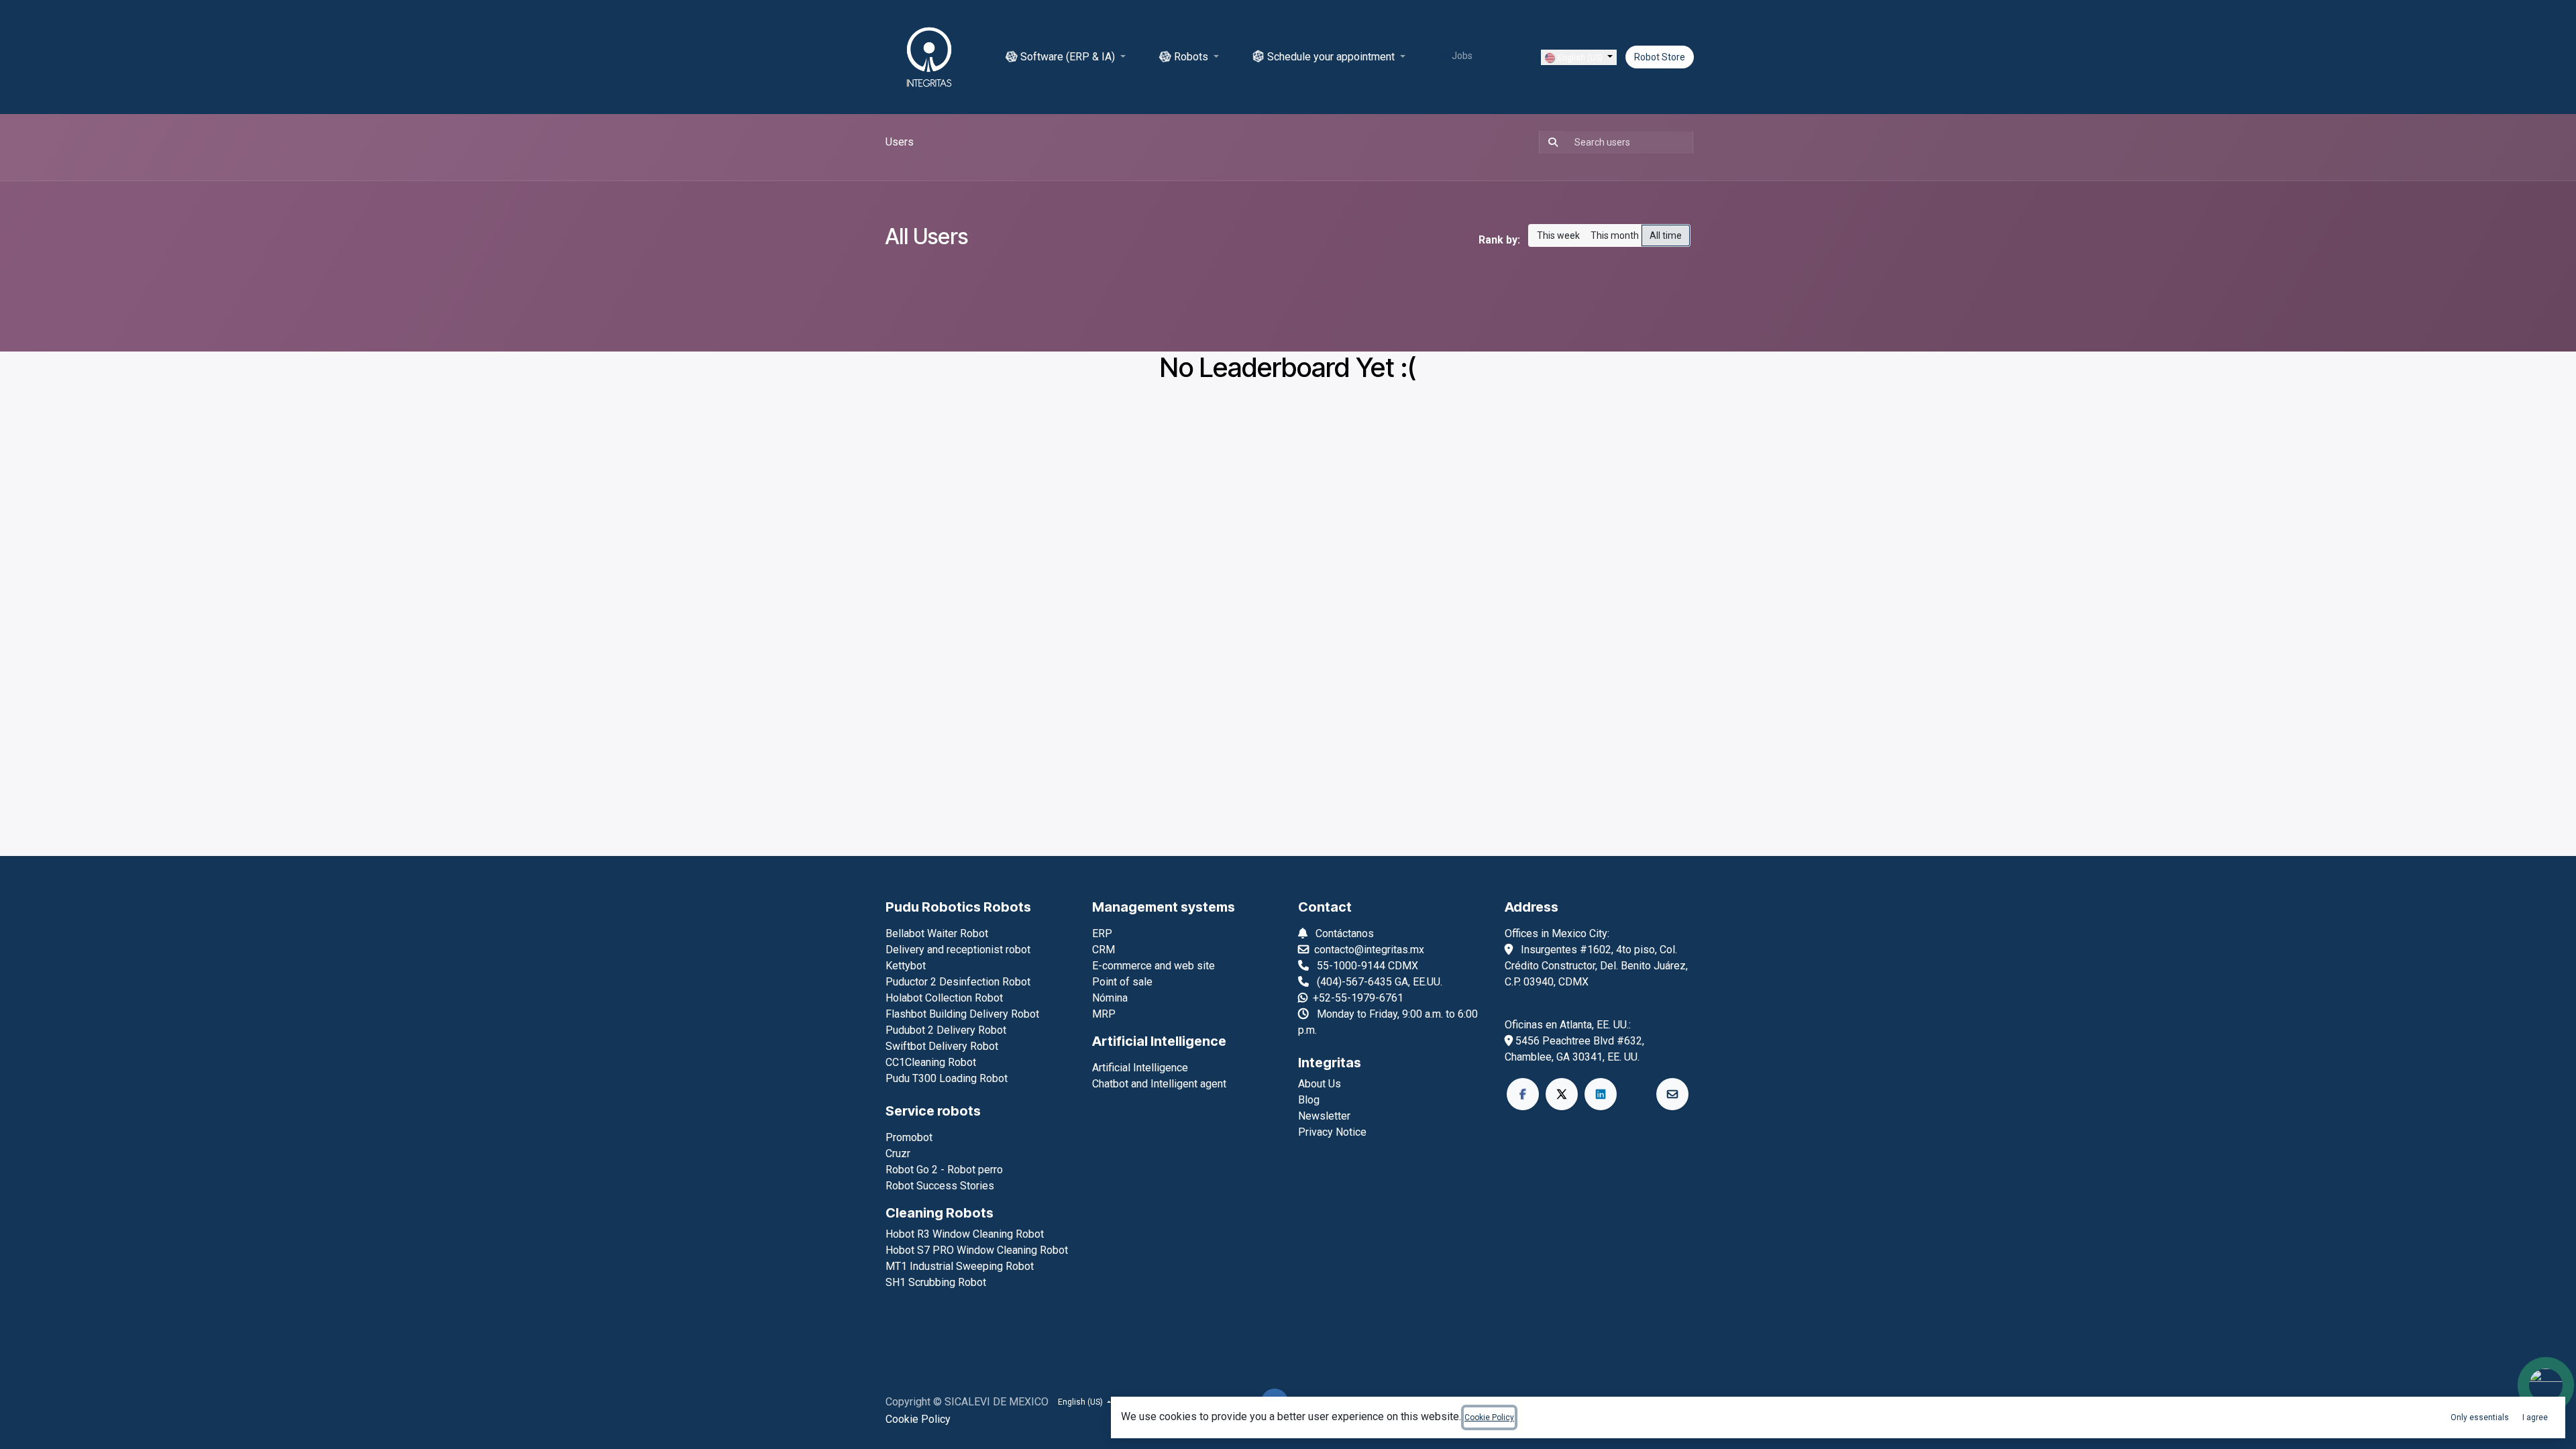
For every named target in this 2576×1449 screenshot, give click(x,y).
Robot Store (1660, 57)
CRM (1104, 950)
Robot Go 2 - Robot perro (944, 1170)
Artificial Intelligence (1159, 1041)
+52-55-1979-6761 (1358, 998)
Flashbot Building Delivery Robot (962, 1014)
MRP (1104, 1014)
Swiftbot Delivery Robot (942, 1046)
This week (1558, 235)
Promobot (909, 1137)
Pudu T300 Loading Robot (947, 1078)
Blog (1309, 1100)
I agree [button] (2535, 1417)
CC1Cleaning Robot (931, 1062)
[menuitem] (1066, 57)
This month (1615, 235)
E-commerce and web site (1153, 966)
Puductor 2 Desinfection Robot (958, 982)
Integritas (1330, 1063)
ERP (1102, 933)
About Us (1320, 1084)
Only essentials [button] (2480, 1417)
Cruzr (898, 1153)
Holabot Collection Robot (944, 998)
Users (900, 142)
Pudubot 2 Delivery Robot (946, 1030)
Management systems (1164, 907)
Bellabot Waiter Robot (937, 933)
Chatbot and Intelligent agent (1159, 1084)
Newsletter (1324, 1116)
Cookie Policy (918, 1419)
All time (1666, 235)
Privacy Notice (1332, 1132)
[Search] (1550, 142)
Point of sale (1122, 982)
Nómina (1110, 998)
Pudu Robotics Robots (958, 907)
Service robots (933, 1111)
